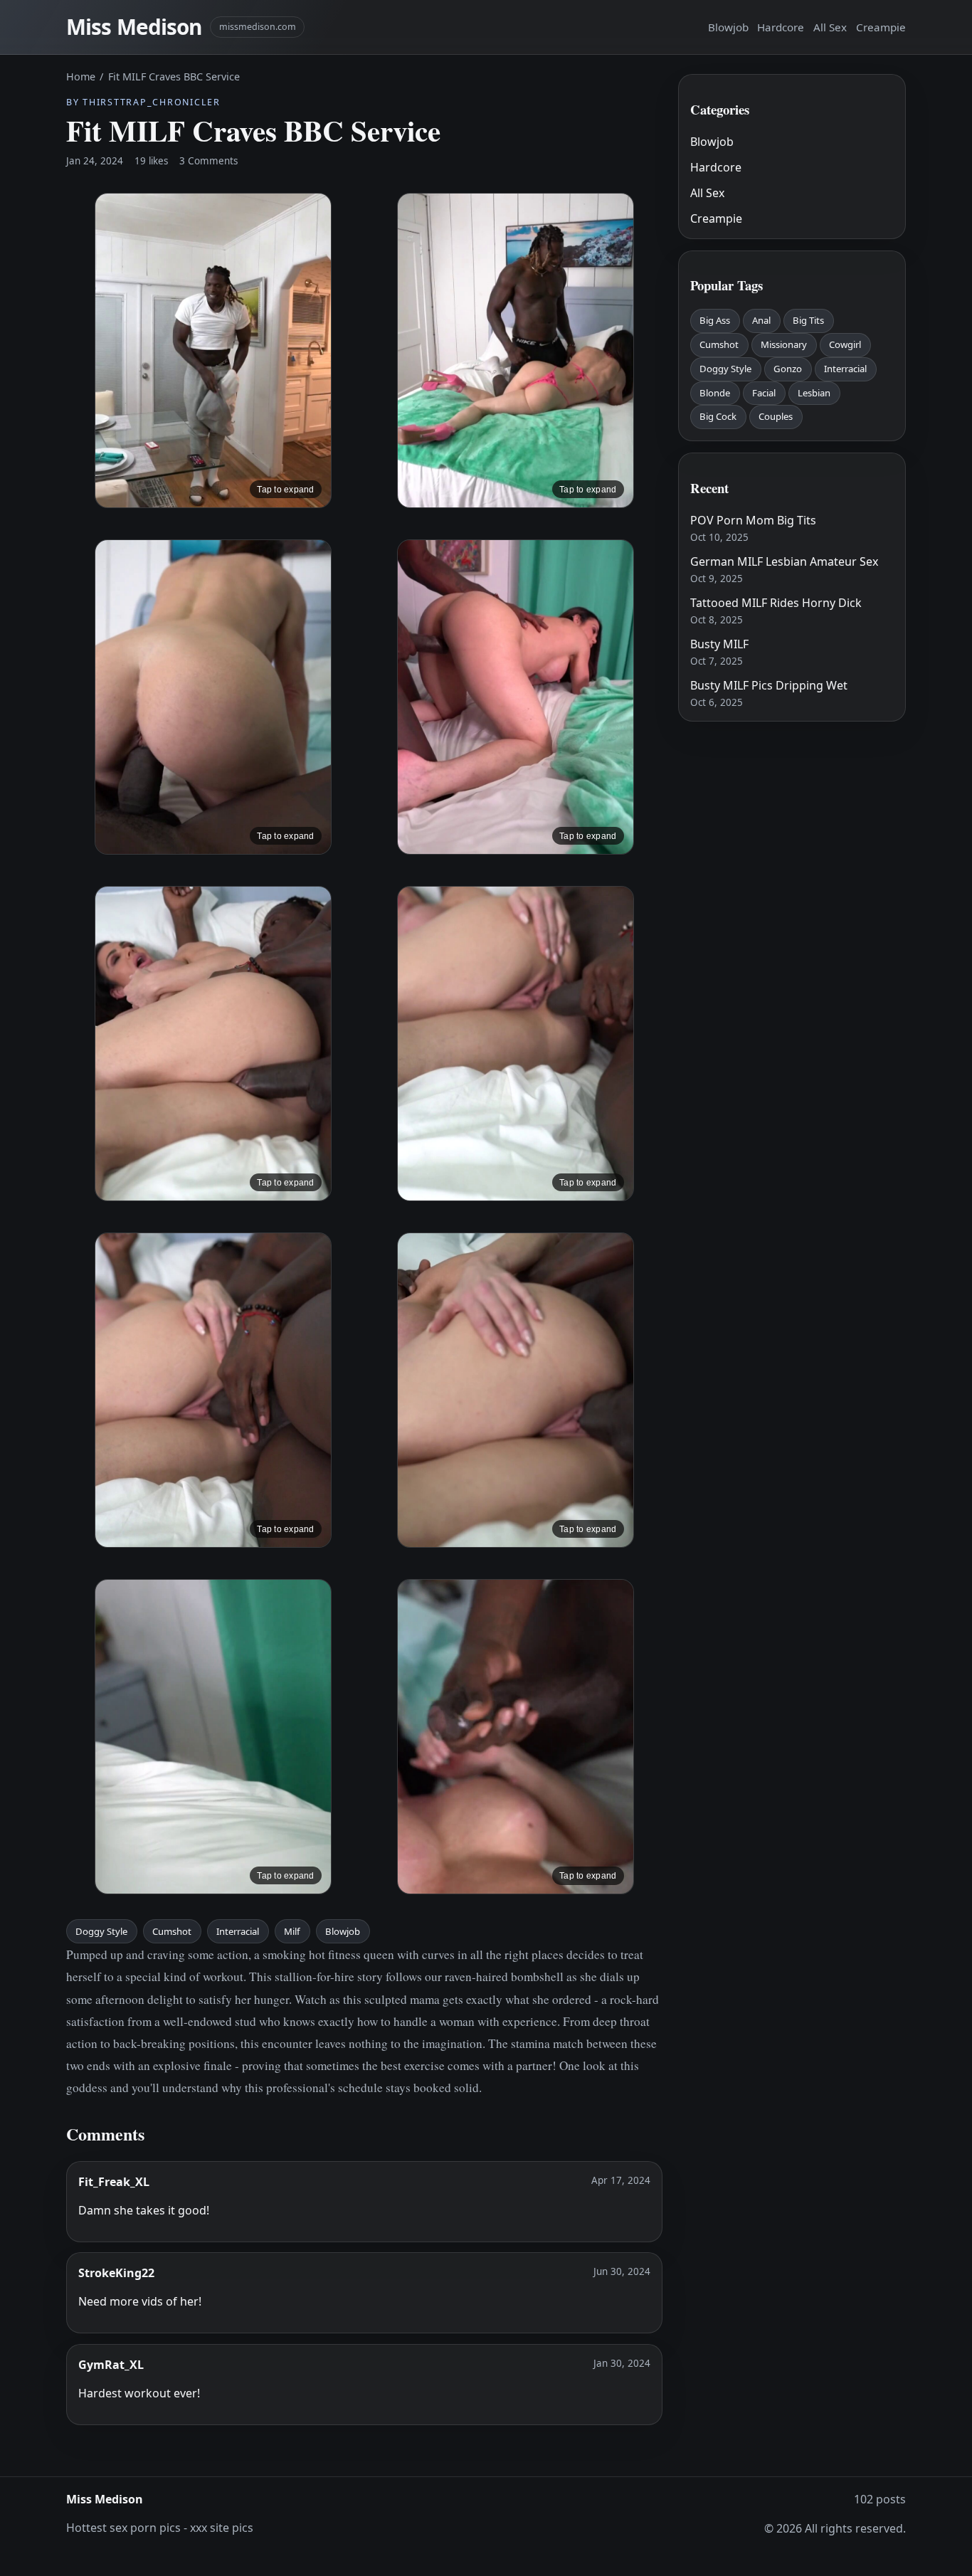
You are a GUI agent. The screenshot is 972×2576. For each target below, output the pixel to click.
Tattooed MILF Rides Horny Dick (776, 603)
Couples (776, 416)
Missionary (784, 344)
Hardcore (781, 27)
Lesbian (814, 393)
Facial (764, 393)
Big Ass (715, 320)
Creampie (881, 27)
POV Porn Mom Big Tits (753, 520)
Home (81, 76)
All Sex (830, 27)
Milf (292, 1931)
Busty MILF (719, 644)
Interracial (238, 1931)
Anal (761, 320)
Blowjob (728, 27)
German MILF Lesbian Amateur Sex (784, 561)
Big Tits (808, 320)
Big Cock (718, 416)
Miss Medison (134, 27)
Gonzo (788, 369)
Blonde (715, 393)
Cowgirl (845, 344)
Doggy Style (101, 1931)
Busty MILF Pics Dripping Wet (769, 685)
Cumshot (172, 1931)
